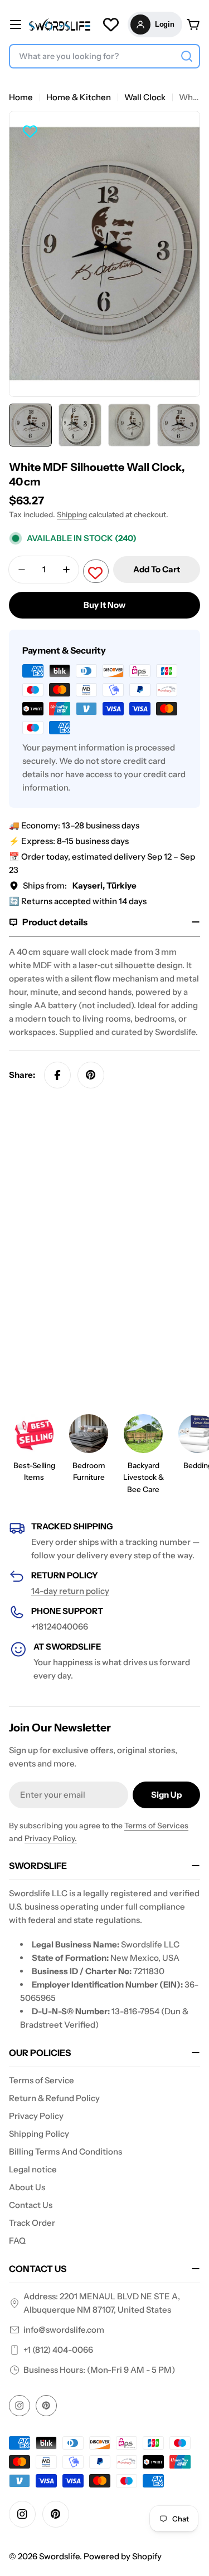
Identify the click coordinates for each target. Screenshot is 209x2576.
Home (21, 97)
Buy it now (104, 605)
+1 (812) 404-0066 (58, 2350)
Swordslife (59, 2556)
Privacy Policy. (51, 1838)
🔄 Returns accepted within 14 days (78, 901)
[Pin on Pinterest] (91, 1075)
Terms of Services (156, 1826)
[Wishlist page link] (111, 24)
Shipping (72, 514)
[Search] (187, 56)
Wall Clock (145, 97)
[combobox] (104, 56)
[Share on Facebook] (57, 1075)
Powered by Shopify (123, 2556)
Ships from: (80, 885)
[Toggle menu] (16, 24)
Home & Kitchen (79, 97)
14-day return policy (70, 1591)
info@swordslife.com (64, 2330)
